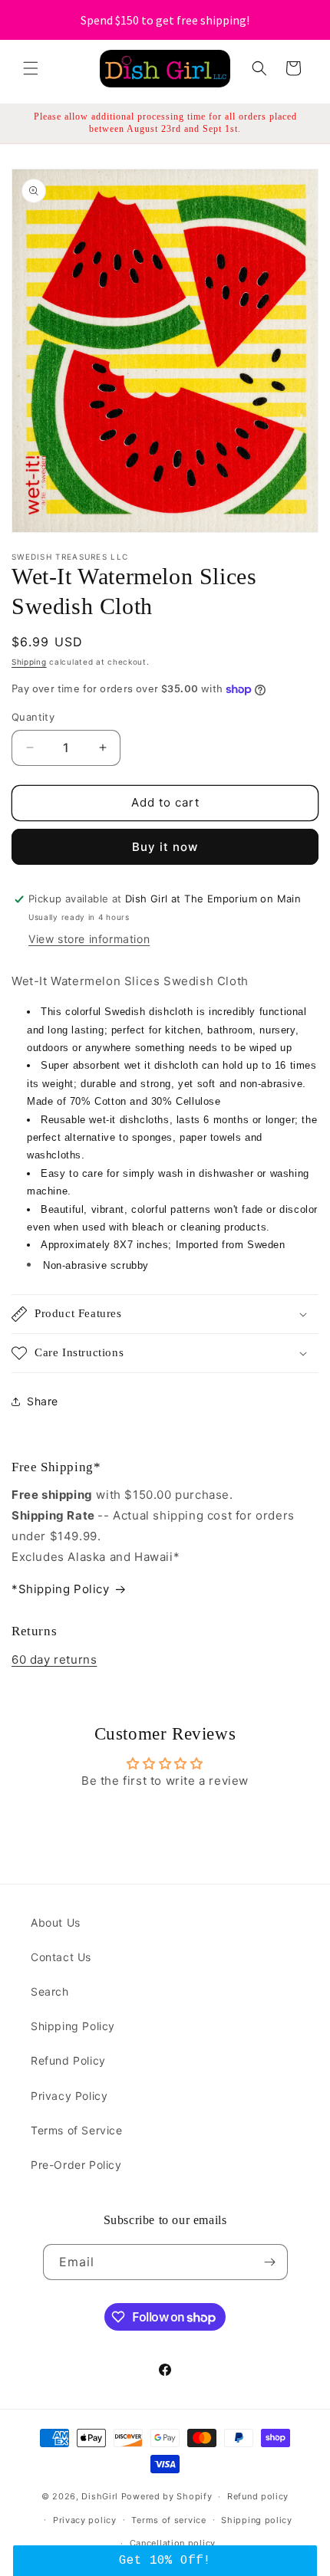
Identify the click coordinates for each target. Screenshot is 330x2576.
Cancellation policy (173, 2543)
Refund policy (258, 2496)
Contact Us (61, 1957)
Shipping (29, 662)
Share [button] (43, 1401)
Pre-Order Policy (76, 2165)
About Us (56, 1922)
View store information (89, 939)
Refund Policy (68, 2060)
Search (50, 1991)
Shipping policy (257, 2520)
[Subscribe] (270, 2262)
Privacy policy (85, 2520)
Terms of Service (77, 2130)
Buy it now (165, 847)
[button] (31, 68)
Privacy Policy (69, 2096)
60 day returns (54, 1659)
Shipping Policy (73, 2026)
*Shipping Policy (61, 1589)
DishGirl (100, 2496)
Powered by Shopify (167, 2496)
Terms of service (168, 2520)
